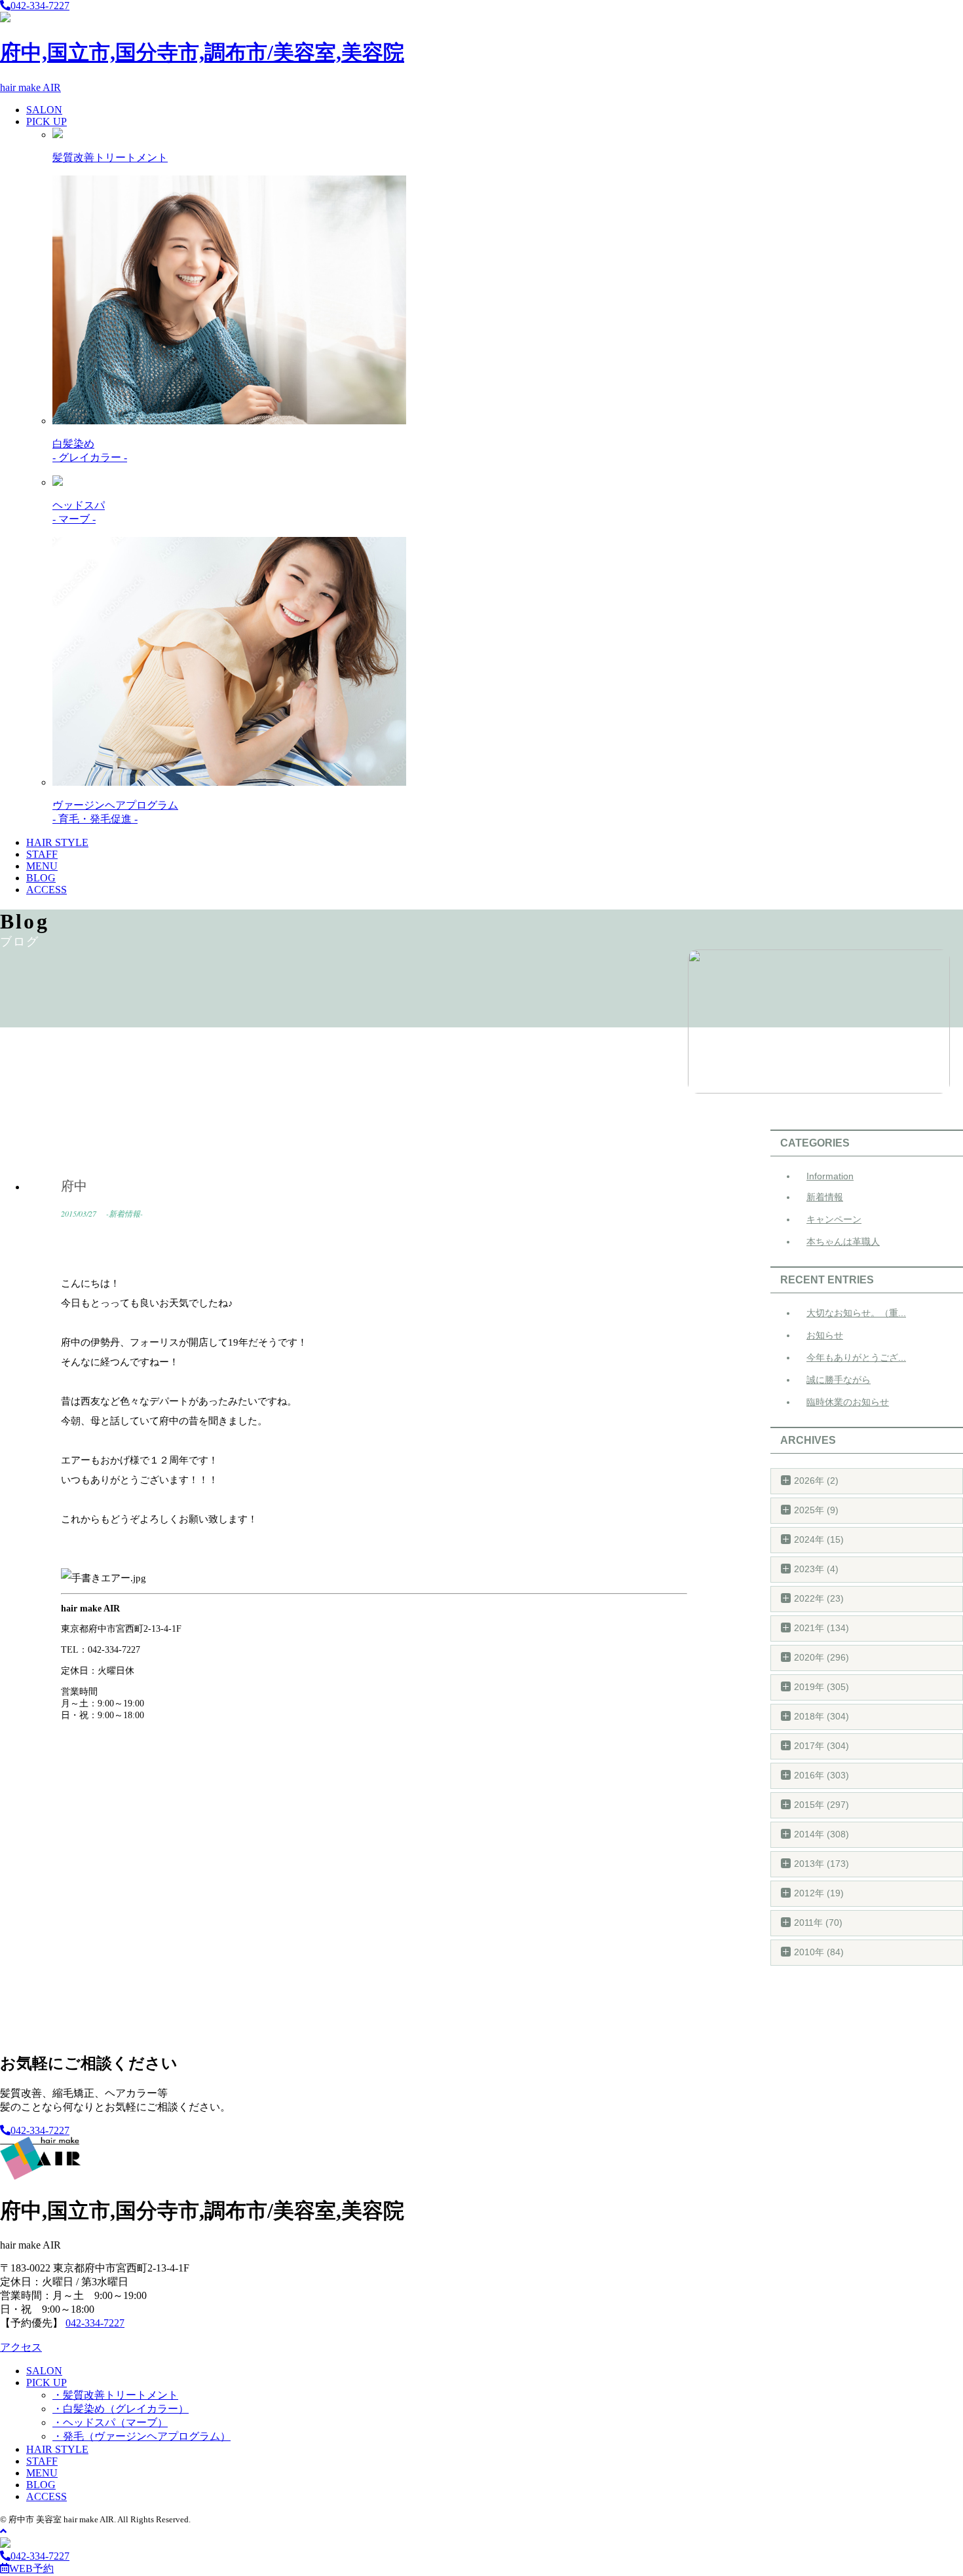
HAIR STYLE (57, 842)
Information (830, 1176)
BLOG (41, 878)
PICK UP (47, 121)
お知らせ (825, 1335)
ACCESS (47, 890)
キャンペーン (834, 1219)
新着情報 (825, 1197)
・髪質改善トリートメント (115, 2395)
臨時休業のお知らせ (848, 1402)
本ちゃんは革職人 (843, 1242)
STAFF (42, 854)
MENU (42, 866)
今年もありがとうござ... (856, 1357)
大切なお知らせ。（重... (856, 1313)
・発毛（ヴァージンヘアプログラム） (142, 2436)
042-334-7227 (40, 6)
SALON (44, 110)
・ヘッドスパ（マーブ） (110, 2422)
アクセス (21, 2347)
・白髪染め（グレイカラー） (121, 2409)
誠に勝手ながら (839, 1380)
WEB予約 (31, 2568)
